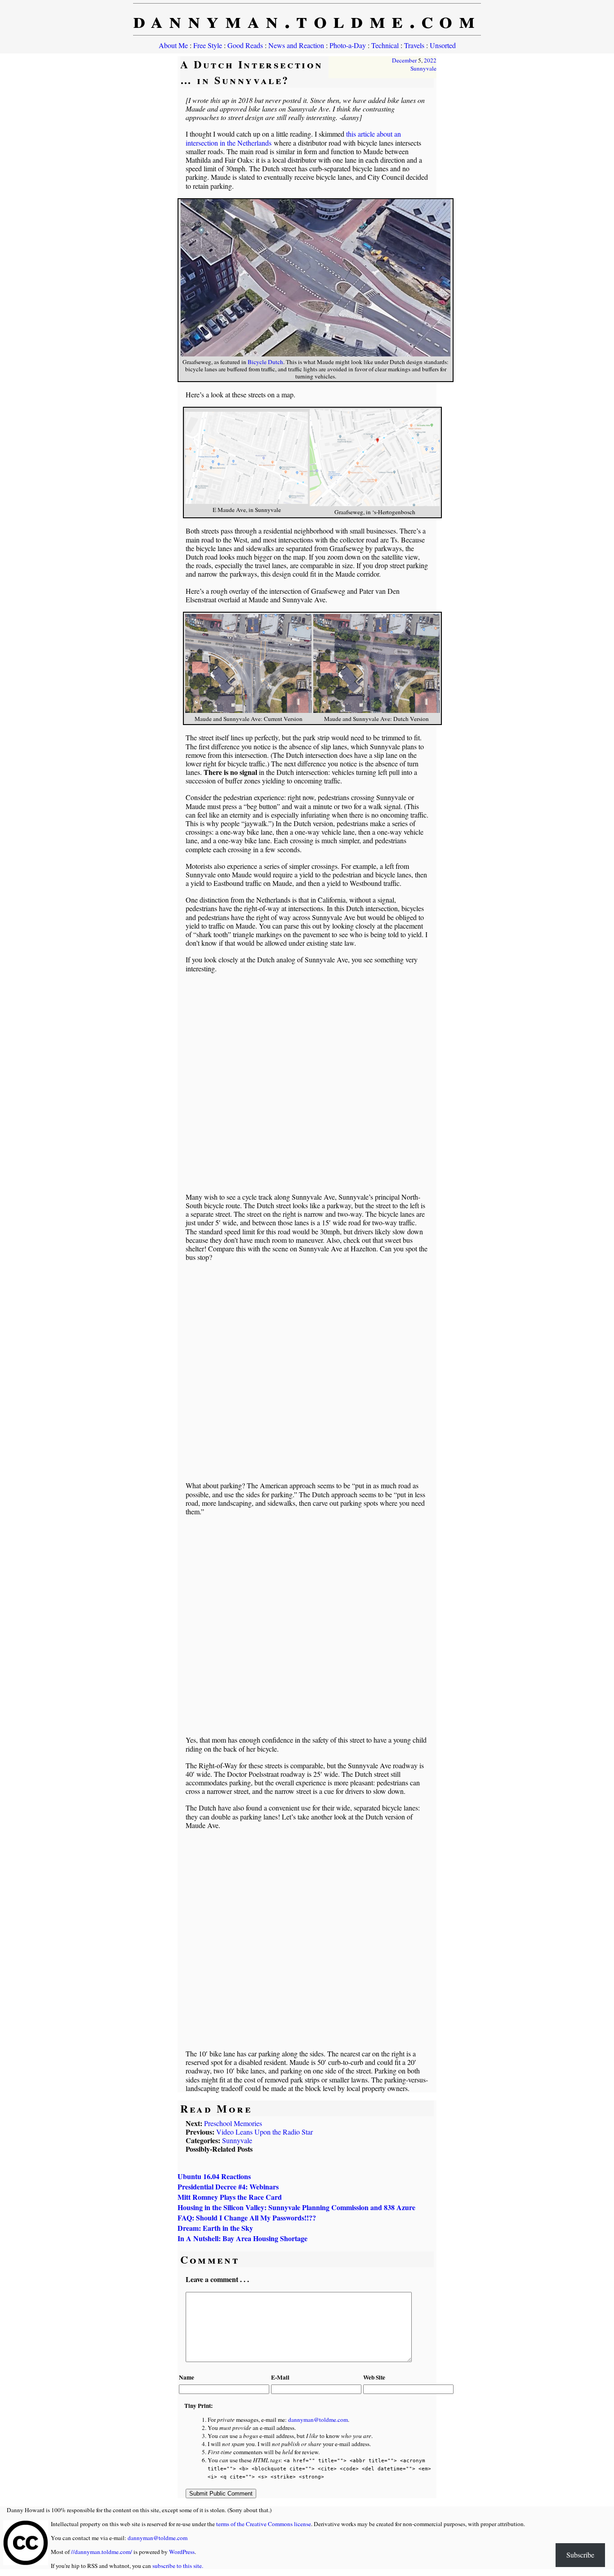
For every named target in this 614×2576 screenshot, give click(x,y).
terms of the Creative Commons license (264, 2524)
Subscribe (580, 2555)
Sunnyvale (423, 68)
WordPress (182, 2552)
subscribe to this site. (178, 2566)
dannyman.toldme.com (307, 19)
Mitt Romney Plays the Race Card (230, 2197)
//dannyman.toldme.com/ (102, 2552)
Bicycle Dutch (265, 362)
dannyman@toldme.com (318, 2420)
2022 (430, 60)
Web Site (374, 2377)
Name (187, 2377)
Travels (414, 45)
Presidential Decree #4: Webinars (228, 2187)
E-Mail (280, 2377)
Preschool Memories (233, 2123)
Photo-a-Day (348, 45)
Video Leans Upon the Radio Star (265, 2132)
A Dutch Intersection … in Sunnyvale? (252, 72)
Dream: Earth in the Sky (215, 2228)
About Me (173, 45)
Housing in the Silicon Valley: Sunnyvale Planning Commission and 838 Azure (296, 2207)
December (404, 60)
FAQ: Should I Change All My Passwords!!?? (247, 2218)
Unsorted (443, 45)
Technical (385, 45)
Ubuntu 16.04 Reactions (214, 2176)
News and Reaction (296, 45)
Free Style (208, 45)
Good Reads (245, 45)
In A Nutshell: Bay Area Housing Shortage (242, 2238)
